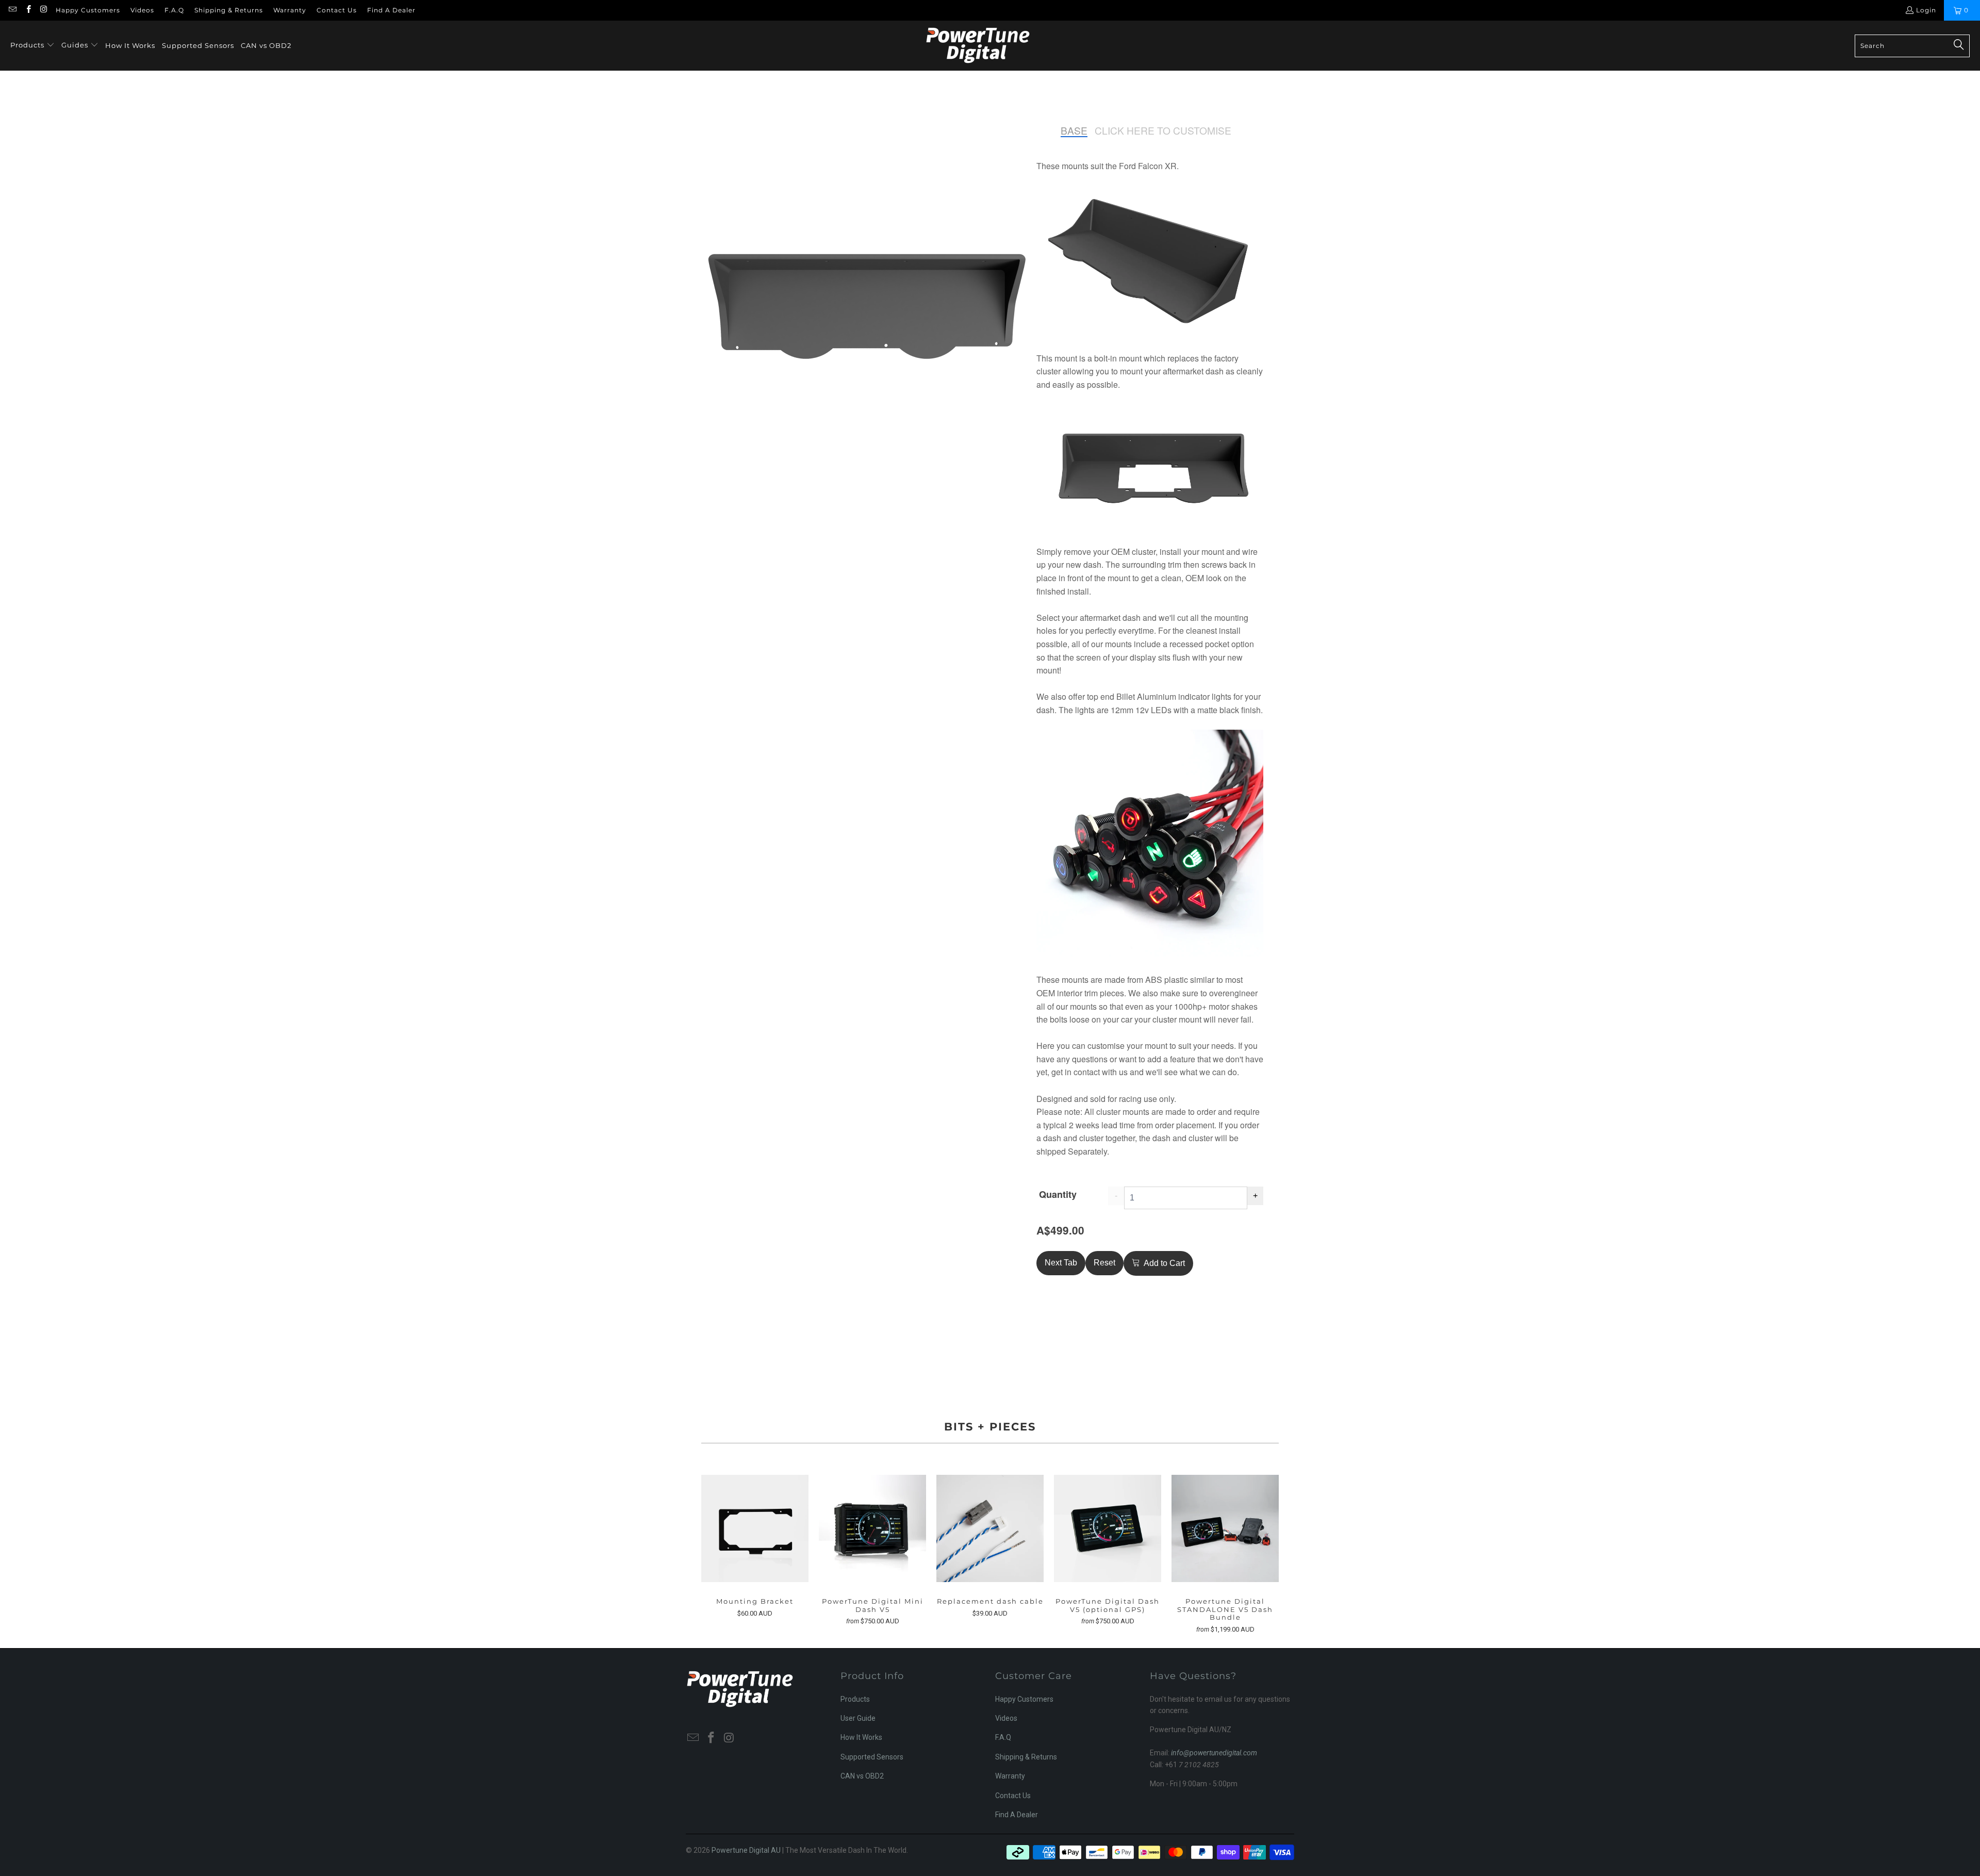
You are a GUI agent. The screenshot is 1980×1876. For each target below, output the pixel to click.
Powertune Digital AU (746, 1850)
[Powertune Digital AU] (978, 46)
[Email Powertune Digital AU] (12, 10)
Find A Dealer (391, 10)
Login (1926, 10)
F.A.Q (174, 10)
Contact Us (337, 10)
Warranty (290, 10)
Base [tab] (1074, 131)
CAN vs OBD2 (862, 1776)
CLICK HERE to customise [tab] (1163, 131)
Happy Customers (88, 10)
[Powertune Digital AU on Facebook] (28, 10)
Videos (142, 10)
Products (855, 1699)
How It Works (861, 1737)
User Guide (858, 1718)
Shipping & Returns (229, 10)
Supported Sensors (872, 1757)
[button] (32, 46)
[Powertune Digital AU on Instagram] (44, 10)
